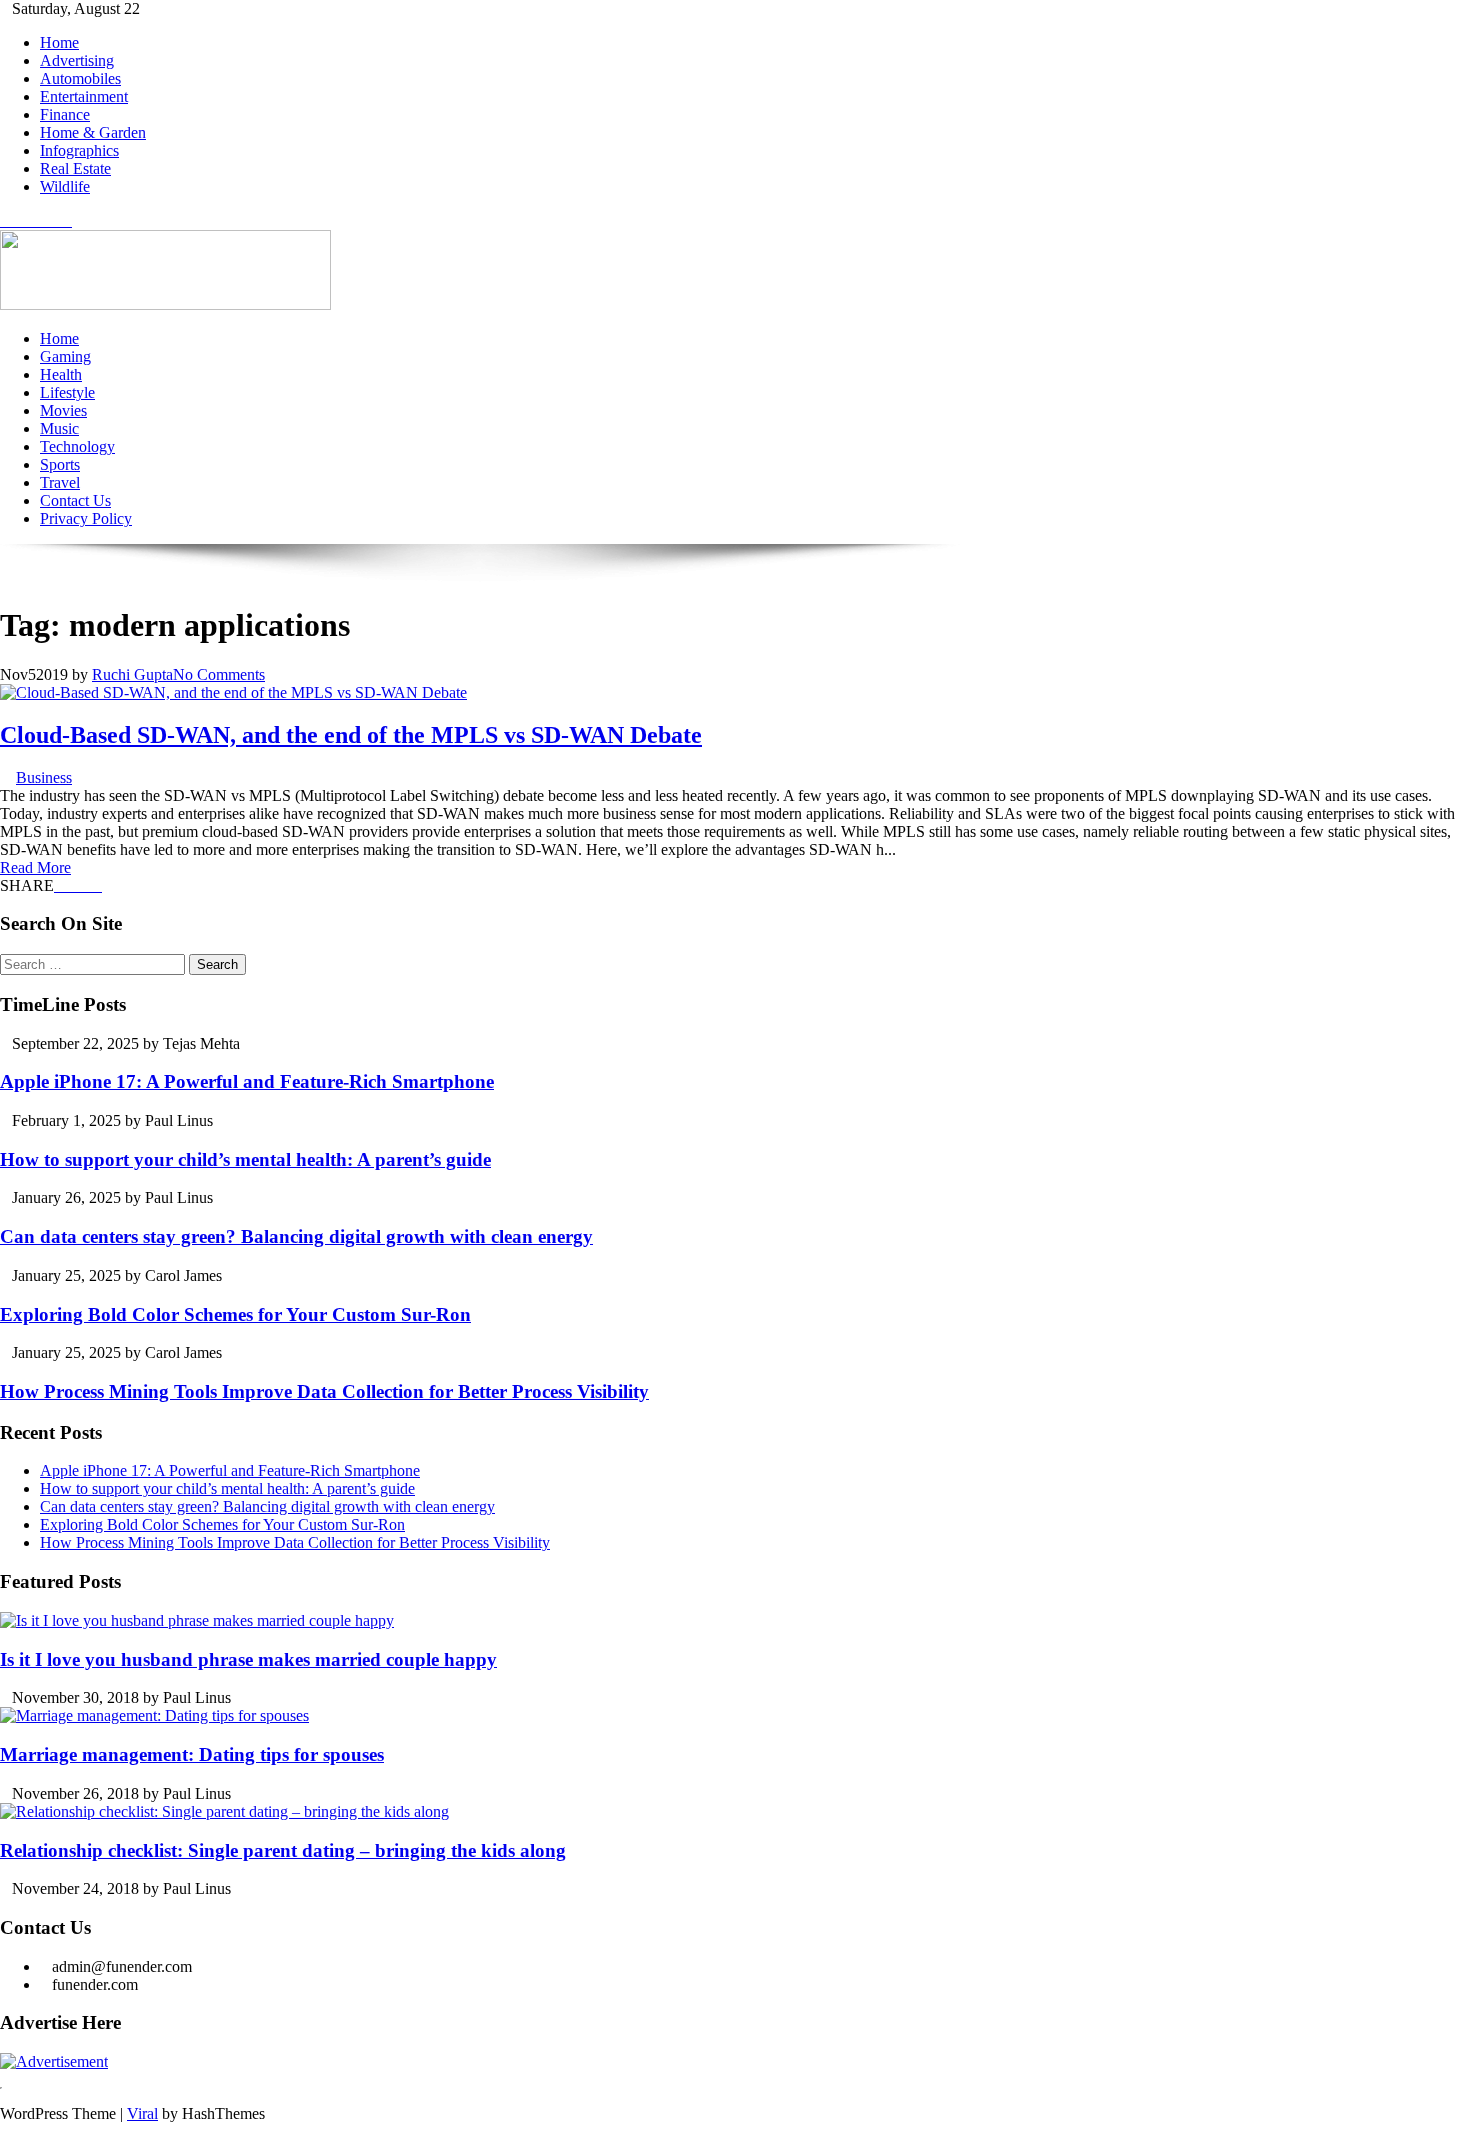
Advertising (77, 60)
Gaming (65, 356)
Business (44, 777)
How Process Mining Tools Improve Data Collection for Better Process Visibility (324, 1391)
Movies (63, 410)
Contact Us (75, 500)
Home (59, 42)
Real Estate (75, 168)
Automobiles (80, 78)
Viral (142, 2113)
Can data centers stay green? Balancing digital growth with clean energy (296, 1236)
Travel (60, 482)
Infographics (79, 150)
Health (61, 374)
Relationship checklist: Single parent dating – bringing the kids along (283, 1850)
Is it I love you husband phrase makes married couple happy (248, 1659)
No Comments (219, 674)
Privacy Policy (86, 518)
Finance (65, 114)
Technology (77, 446)
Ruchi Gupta (132, 674)
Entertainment (84, 96)
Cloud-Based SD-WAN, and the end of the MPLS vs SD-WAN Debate (351, 735)
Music (59, 428)
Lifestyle (67, 392)
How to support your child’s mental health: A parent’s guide (245, 1159)
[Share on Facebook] (60, 885)
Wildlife (65, 186)
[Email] (96, 885)
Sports (60, 464)
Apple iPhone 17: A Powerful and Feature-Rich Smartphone (247, 1081)
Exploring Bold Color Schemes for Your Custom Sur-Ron (235, 1314)
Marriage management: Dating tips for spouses (192, 1754)
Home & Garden (93, 132)
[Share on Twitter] (72, 885)
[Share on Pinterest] (84, 885)
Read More (35, 867)
